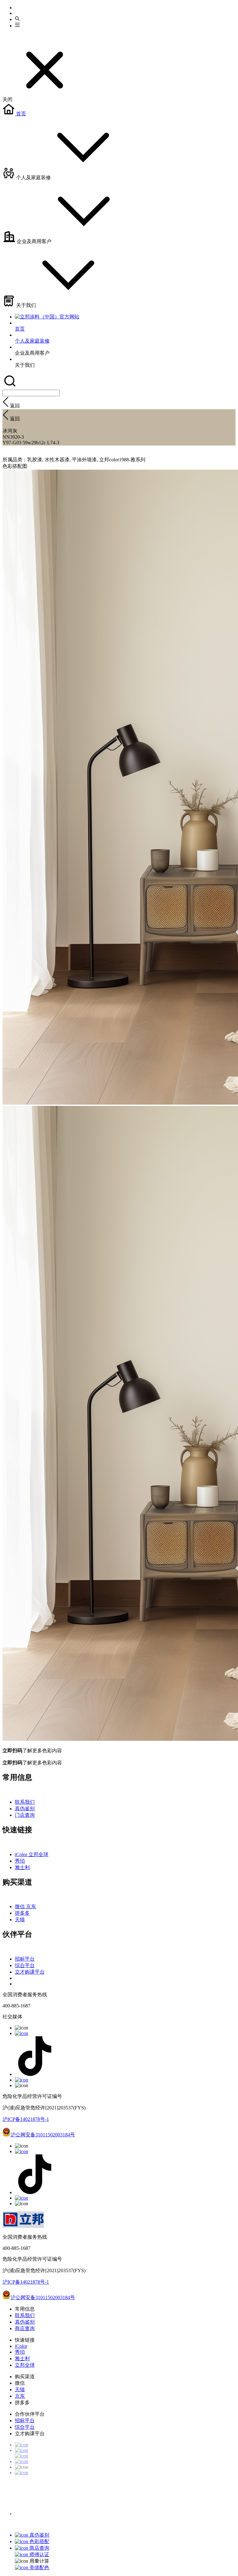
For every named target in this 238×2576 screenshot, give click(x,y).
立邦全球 (38, 1854)
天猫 (20, 1920)
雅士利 (22, 1867)
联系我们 (25, 1802)
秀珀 (20, 1861)
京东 (31, 1907)
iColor (22, 1854)
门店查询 (25, 1815)
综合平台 (25, 1965)
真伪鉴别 (25, 1809)
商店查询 (25, 2328)
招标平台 (25, 1959)
